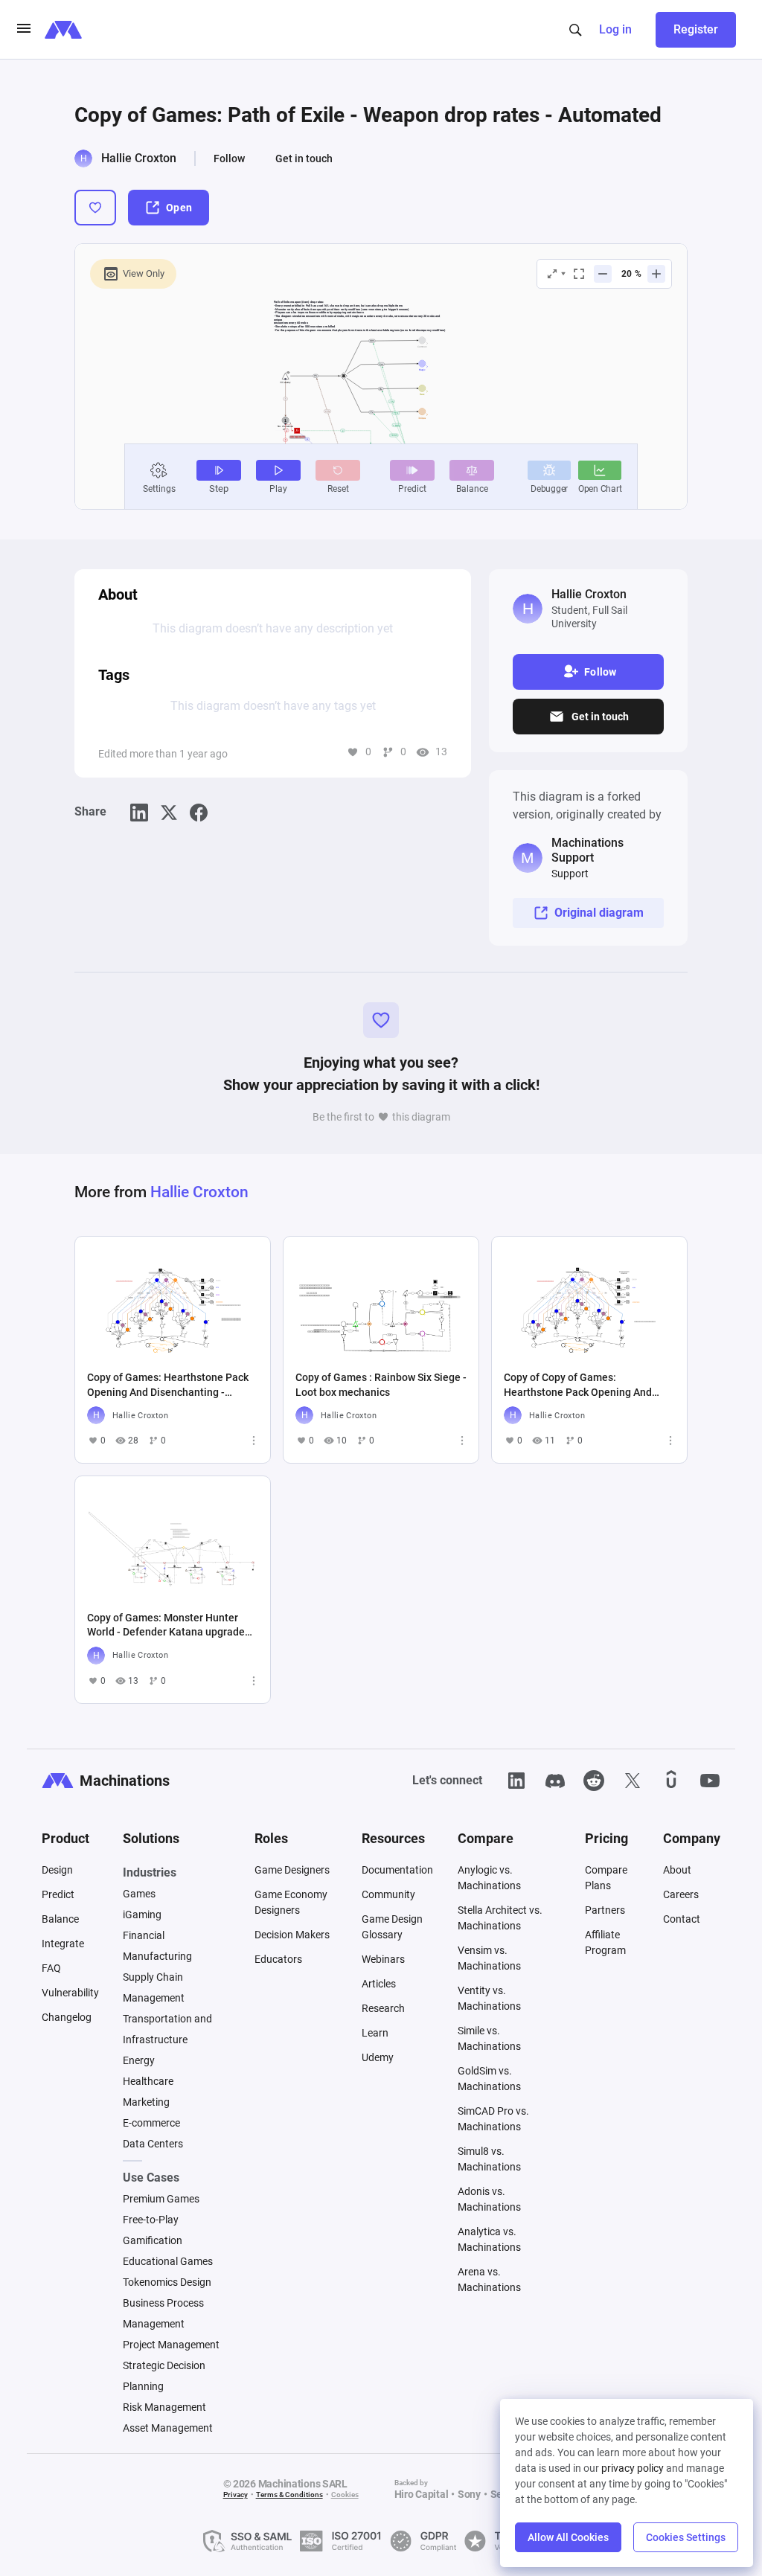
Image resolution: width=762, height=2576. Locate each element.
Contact (682, 1919)
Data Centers (153, 2144)
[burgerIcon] (24, 30)
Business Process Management (163, 2313)
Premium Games (161, 2199)
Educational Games (168, 2261)
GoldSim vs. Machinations (489, 2079)
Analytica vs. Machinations (489, 2239)
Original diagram (599, 913)
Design (57, 1870)
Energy (139, 2060)
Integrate (63, 1944)
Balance (60, 1919)
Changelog (67, 2017)
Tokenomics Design (167, 2282)
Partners (605, 1910)
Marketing (146, 2102)
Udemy (378, 2057)
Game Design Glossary (392, 1927)
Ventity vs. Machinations (489, 1998)
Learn (375, 2033)
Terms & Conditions (289, 2495)
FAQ (51, 1968)
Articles (379, 1984)
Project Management (171, 2345)
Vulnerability (70, 1993)
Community (388, 1894)
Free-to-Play (151, 2220)
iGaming (142, 1915)
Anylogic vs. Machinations (489, 1878)
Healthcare (148, 2081)
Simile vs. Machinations (489, 2038)
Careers (681, 1894)
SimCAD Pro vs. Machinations (493, 2119)
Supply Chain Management (154, 1987)
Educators (278, 1959)
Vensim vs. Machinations (489, 1958)
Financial (144, 1935)
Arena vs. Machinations (489, 2279)
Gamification (153, 2240)
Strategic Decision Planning (164, 2376)
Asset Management (168, 2428)
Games (139, 1894)
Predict (58, 1894)
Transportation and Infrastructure (167, 2029)
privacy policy (633, 2468)
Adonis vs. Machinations (489, 2199)
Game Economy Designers (291, 1902)
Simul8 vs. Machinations (489, 2159)
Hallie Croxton (139, 158)
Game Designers (292, 1870)
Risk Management (164, 2407)
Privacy (236, 2495)
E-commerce (151, 2123)
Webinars (383, 1959)
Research (383, 2008)
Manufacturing (157, 1956)
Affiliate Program (605, 1942)
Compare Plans (606, 1878)
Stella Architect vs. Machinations (500, 1918)
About (677, 1870)
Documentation (397, 1870)
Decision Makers (292, 1935)
